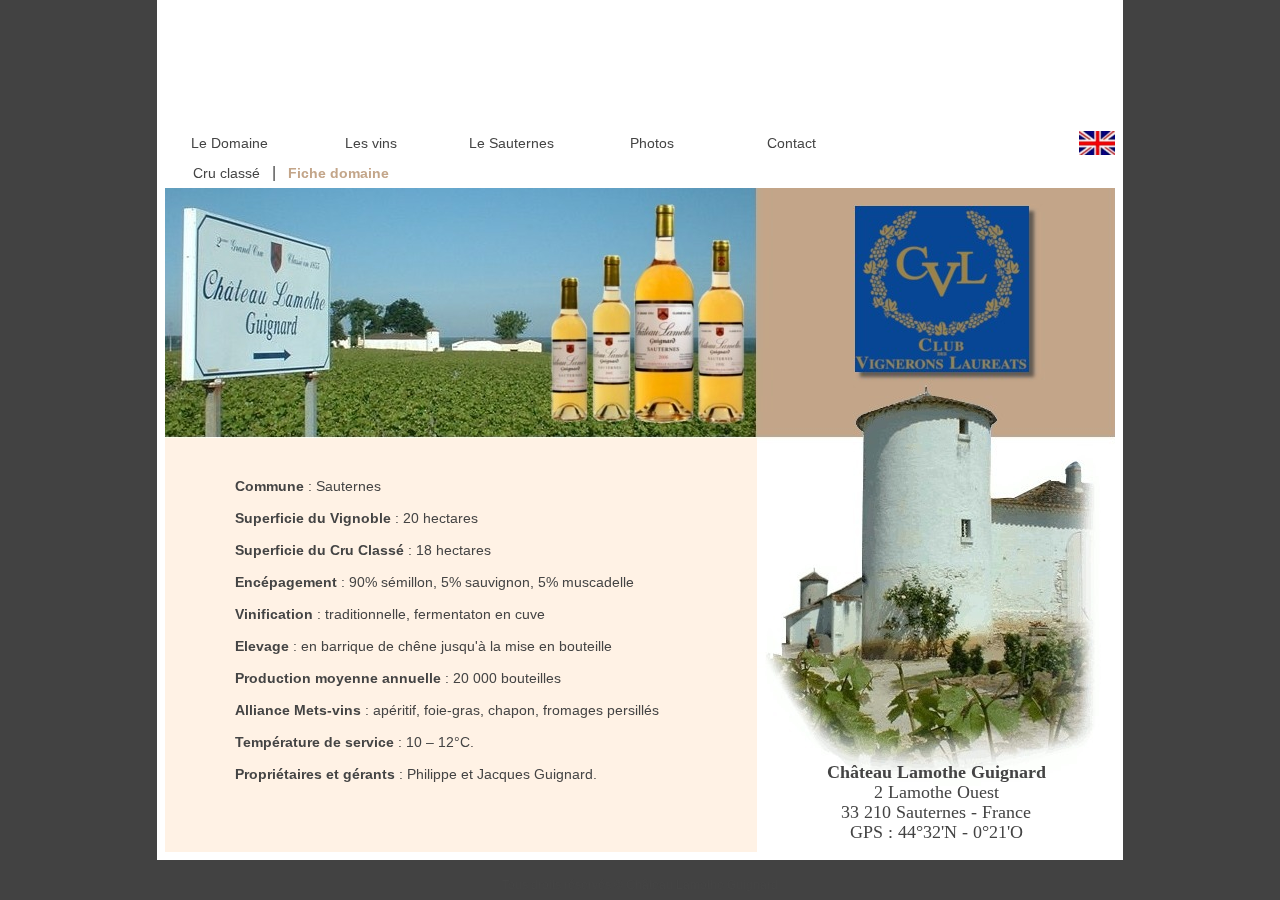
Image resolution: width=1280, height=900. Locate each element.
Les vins (371, 143)
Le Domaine (229, 143)
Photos (652, 143)
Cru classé (224, 173)
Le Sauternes (511, 143)
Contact (791, 143)
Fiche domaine (338, 173)
